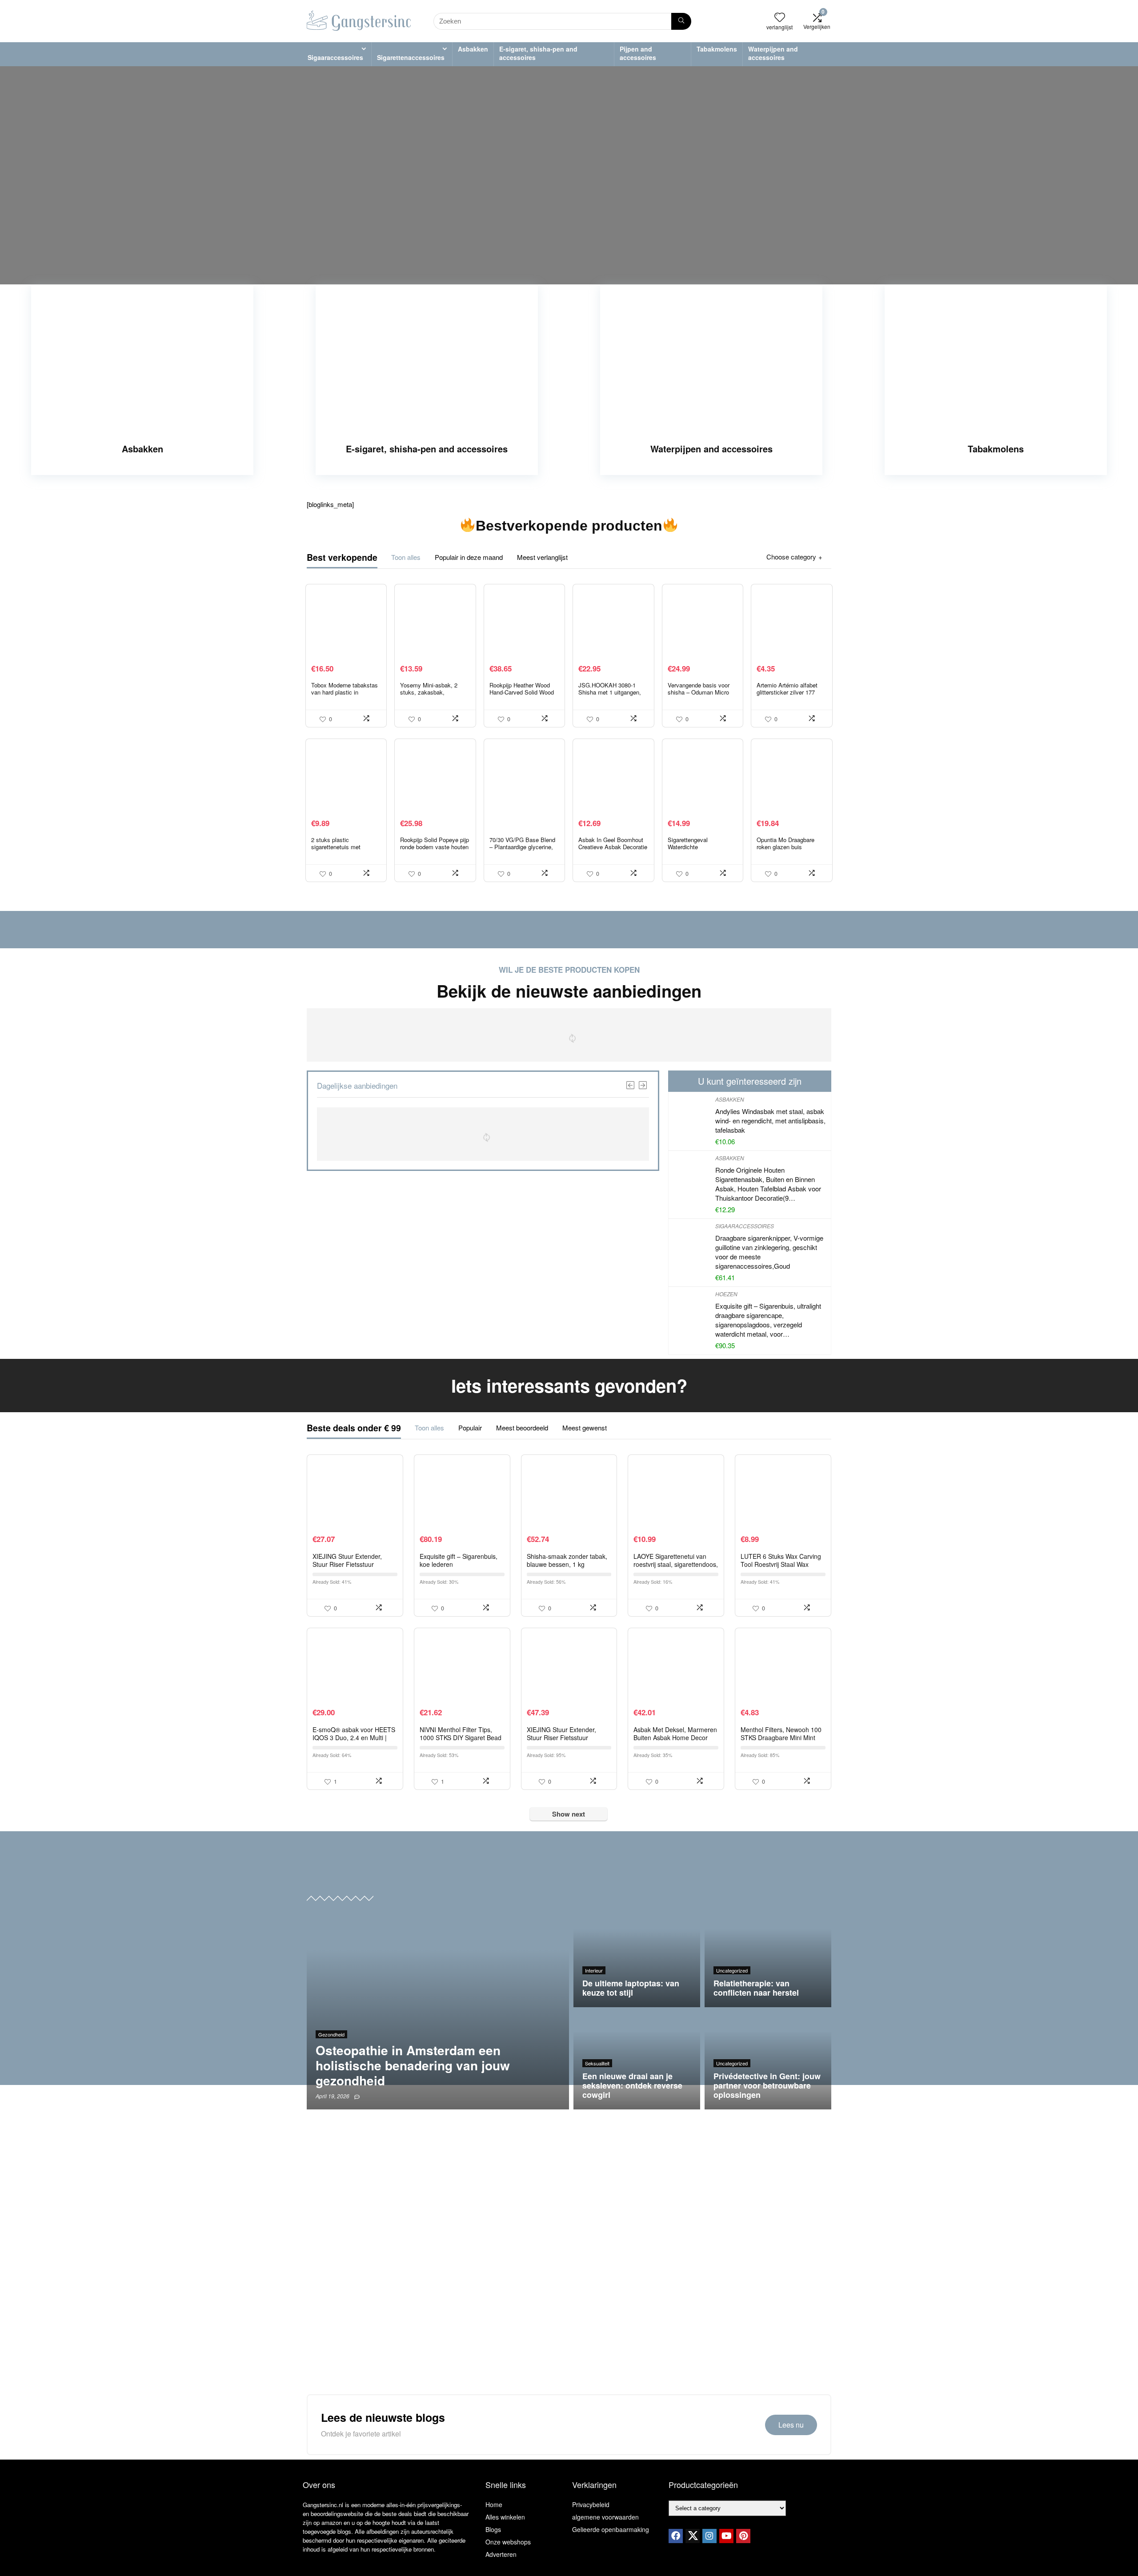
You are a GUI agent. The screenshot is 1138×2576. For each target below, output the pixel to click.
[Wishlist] (780, 17)
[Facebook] (676, 2536)
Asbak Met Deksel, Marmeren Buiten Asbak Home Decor (675, 1733)
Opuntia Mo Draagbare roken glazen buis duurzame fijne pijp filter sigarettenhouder (787, 850)
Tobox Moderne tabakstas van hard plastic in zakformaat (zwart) (345, 692)
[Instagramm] (709, 2536)
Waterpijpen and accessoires (773, 53)
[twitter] (693, 2536)
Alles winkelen (505, 2517)
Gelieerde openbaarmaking (611, 2529)
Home (494, 2504)
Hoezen (726, 1294)
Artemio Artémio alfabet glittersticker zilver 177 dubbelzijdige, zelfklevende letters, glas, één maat (791, 696)
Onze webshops (508, 2542)
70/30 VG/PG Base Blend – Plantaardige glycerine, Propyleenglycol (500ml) (522, 847)
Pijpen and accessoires (638, 53)
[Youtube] (726, 2536)
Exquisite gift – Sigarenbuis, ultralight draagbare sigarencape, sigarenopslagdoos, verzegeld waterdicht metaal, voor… (768, 1320)
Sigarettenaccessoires (411, 57)
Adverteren (501, 2554)
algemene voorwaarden (605, 2517)
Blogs (493, 2529)
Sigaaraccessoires (335, 57)
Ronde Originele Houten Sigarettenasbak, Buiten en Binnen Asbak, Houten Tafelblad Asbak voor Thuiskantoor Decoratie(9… (768, 1184)
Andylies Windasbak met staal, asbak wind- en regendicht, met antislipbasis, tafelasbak (770, 1120)
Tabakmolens (717, 49)
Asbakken (473, 49)
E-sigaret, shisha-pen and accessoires (538, 53)
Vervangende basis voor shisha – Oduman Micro (699, 689)
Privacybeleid (591, 2504)
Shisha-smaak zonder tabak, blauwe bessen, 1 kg (567, 1560)
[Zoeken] (681, 21)
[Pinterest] (743, 2536)
